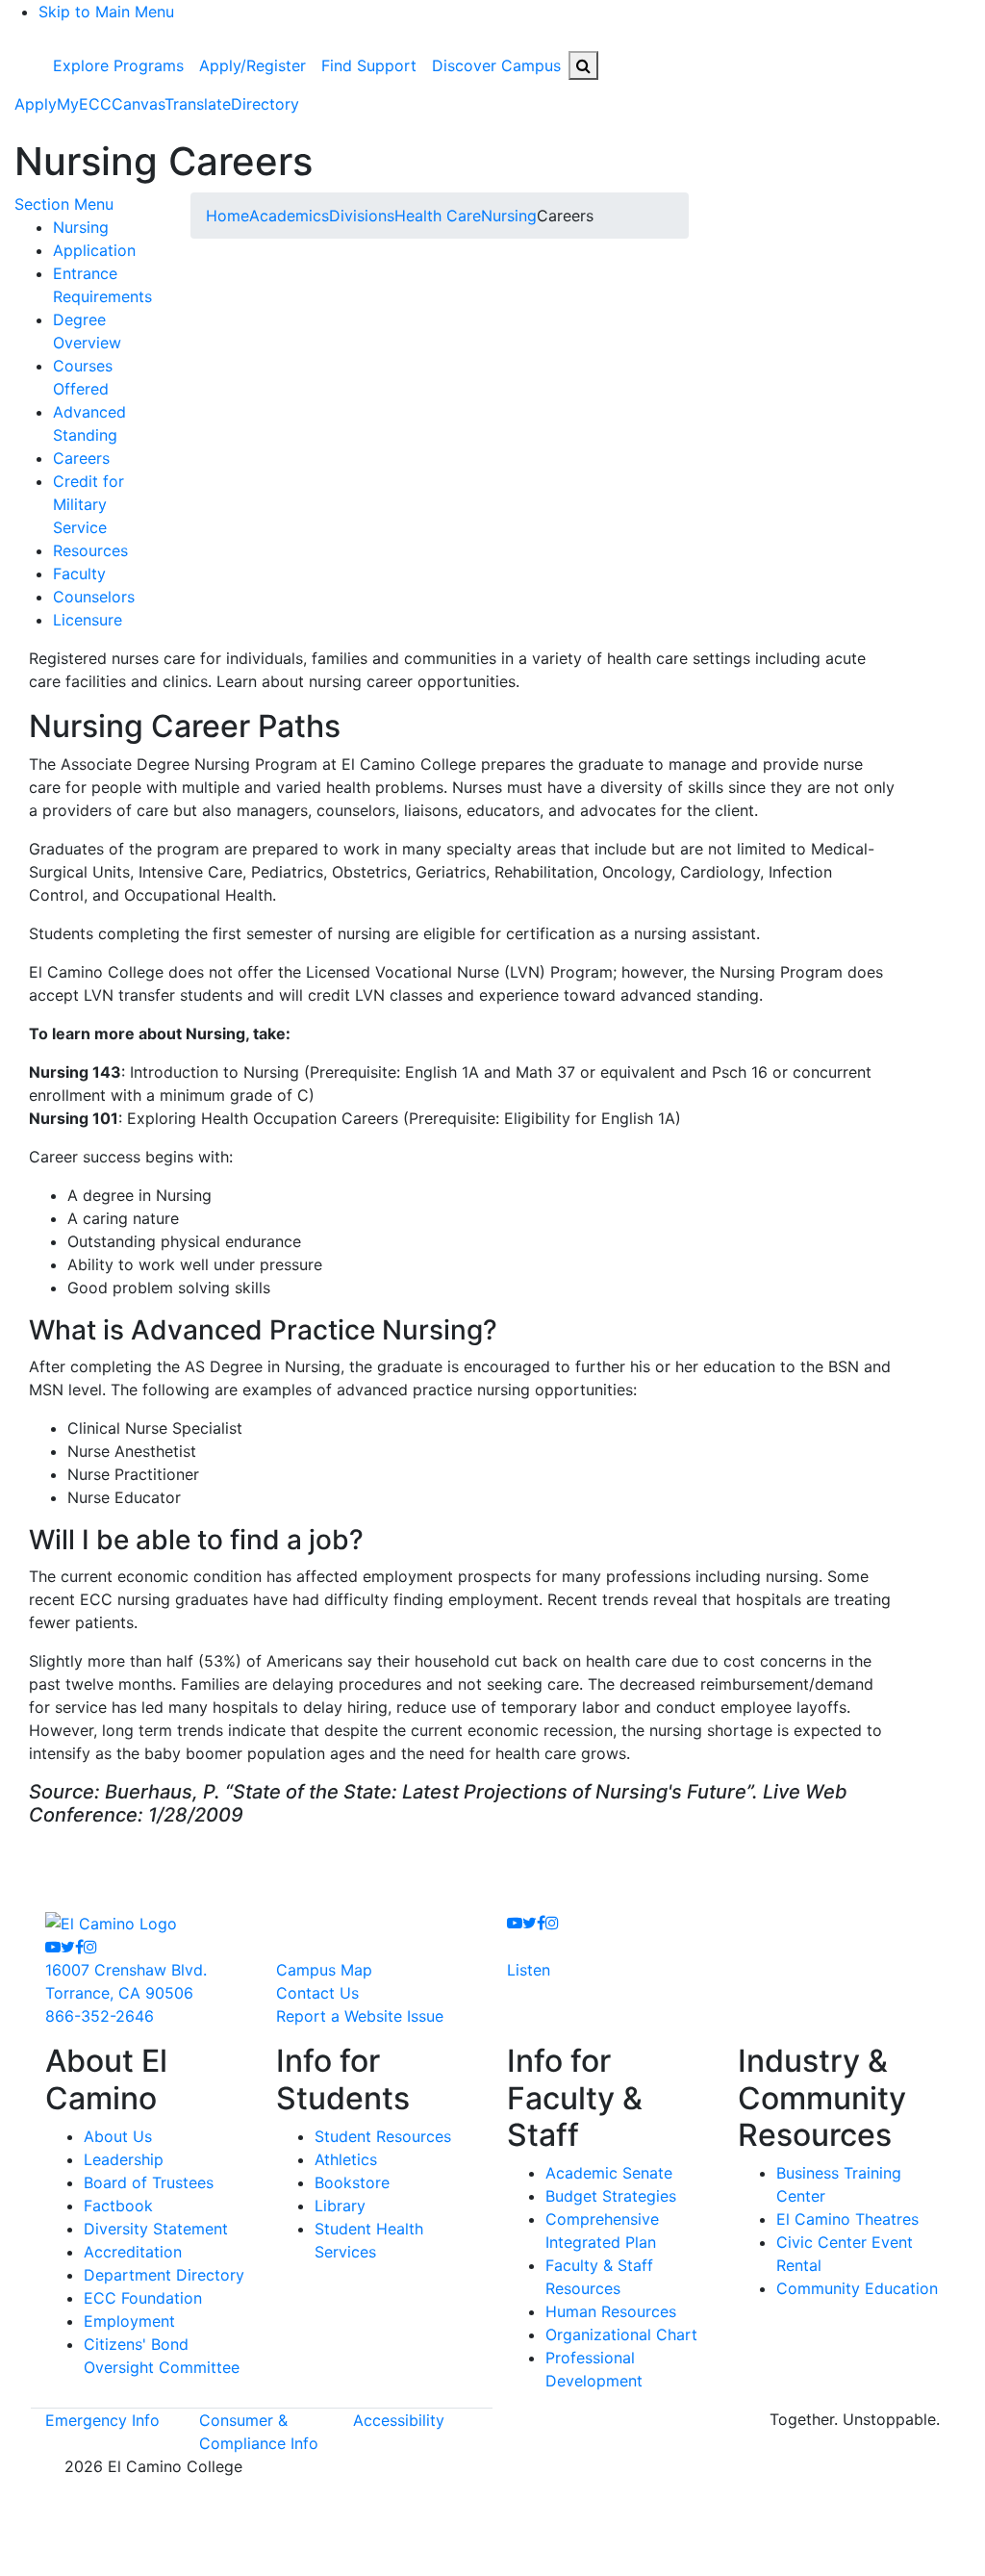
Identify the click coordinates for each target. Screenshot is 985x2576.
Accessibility (399, 2420)
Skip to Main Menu (106, 12)
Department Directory (164, 2275)
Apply (36, 104)
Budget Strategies (611, 2196)
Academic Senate (609, 2173)
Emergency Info (102, 2420)
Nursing (81, 227)
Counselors (94, 597)
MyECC (84, 104)
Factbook (118, 2206)
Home (227, 216)
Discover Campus (496, 65)
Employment (129, 2321)
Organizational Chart (621, 2334)
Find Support (369, 65)
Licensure (88, 620)
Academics (289, 216)
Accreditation (133, 2252)
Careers (81, 458)
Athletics (346, 2159)
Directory (265, 104)
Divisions (362, 216)
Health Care (438, 216)
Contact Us (317, 1993)
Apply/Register (253, 65)
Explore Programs (118, 65)
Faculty (79, 574)
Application (94, 250)
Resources (90, 550)
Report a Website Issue (360, 2016)
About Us (118, 2136)
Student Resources (383, 2136)
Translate (198, 104)
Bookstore (352, 2182)
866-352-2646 (100, 2016)
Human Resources (611, 2311)
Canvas (138, 104)
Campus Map (324, 1970)
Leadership (124, 2159)
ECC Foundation (143, 2298)
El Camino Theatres (847, 2219)
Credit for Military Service (88, 504)
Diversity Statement (156, 2229)
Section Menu (64, 204)
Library (340, 2206)
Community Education (857, 2288)
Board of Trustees (149, 2182)
